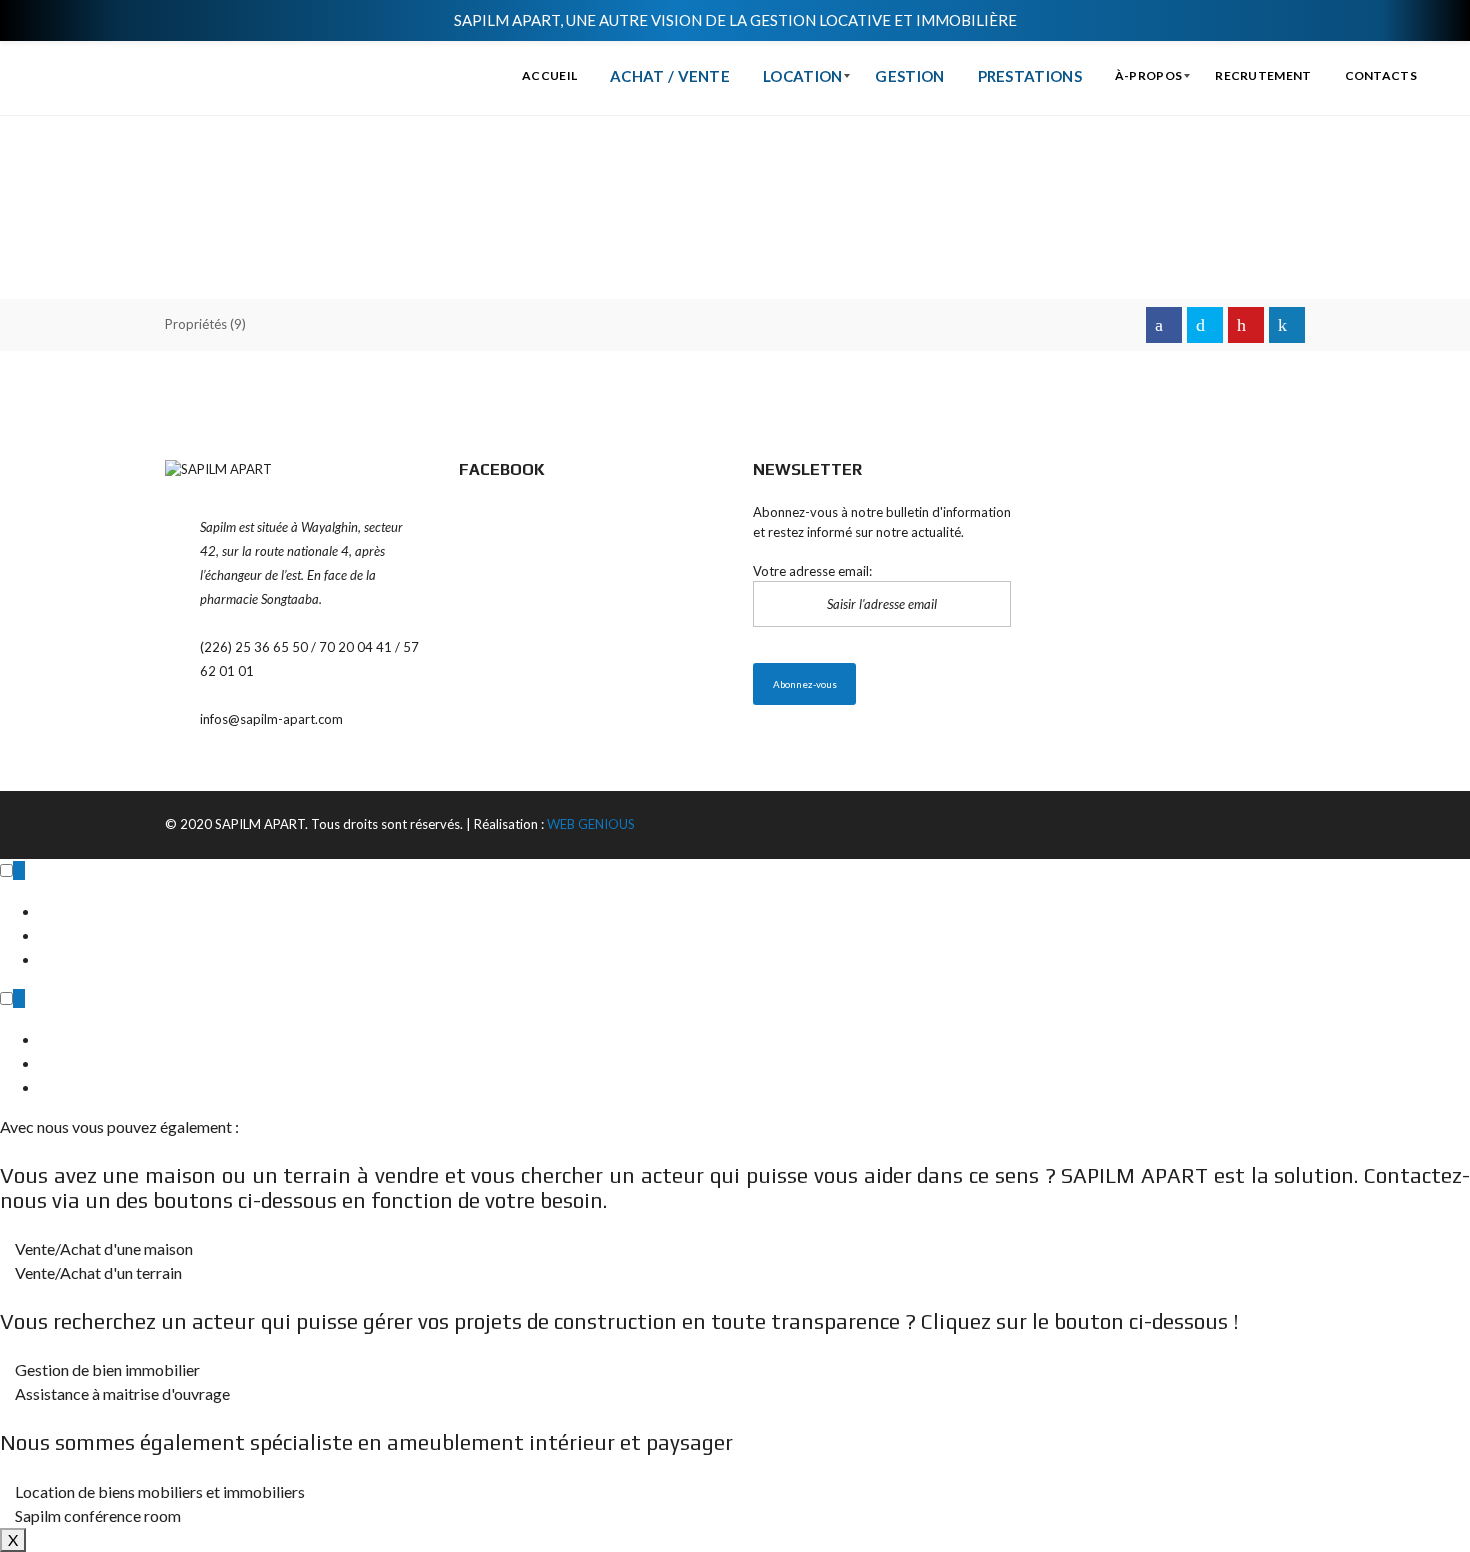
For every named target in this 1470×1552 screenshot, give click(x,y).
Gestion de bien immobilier (106, 1369)
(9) (205, 324)
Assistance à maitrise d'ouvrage (121, 1393)
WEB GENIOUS (591, 824)
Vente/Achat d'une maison (102, 1248)
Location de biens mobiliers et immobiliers (158, 1491)
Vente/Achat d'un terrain (97, 1272)
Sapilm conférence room (96, 1515)
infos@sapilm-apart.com (271, 719)
